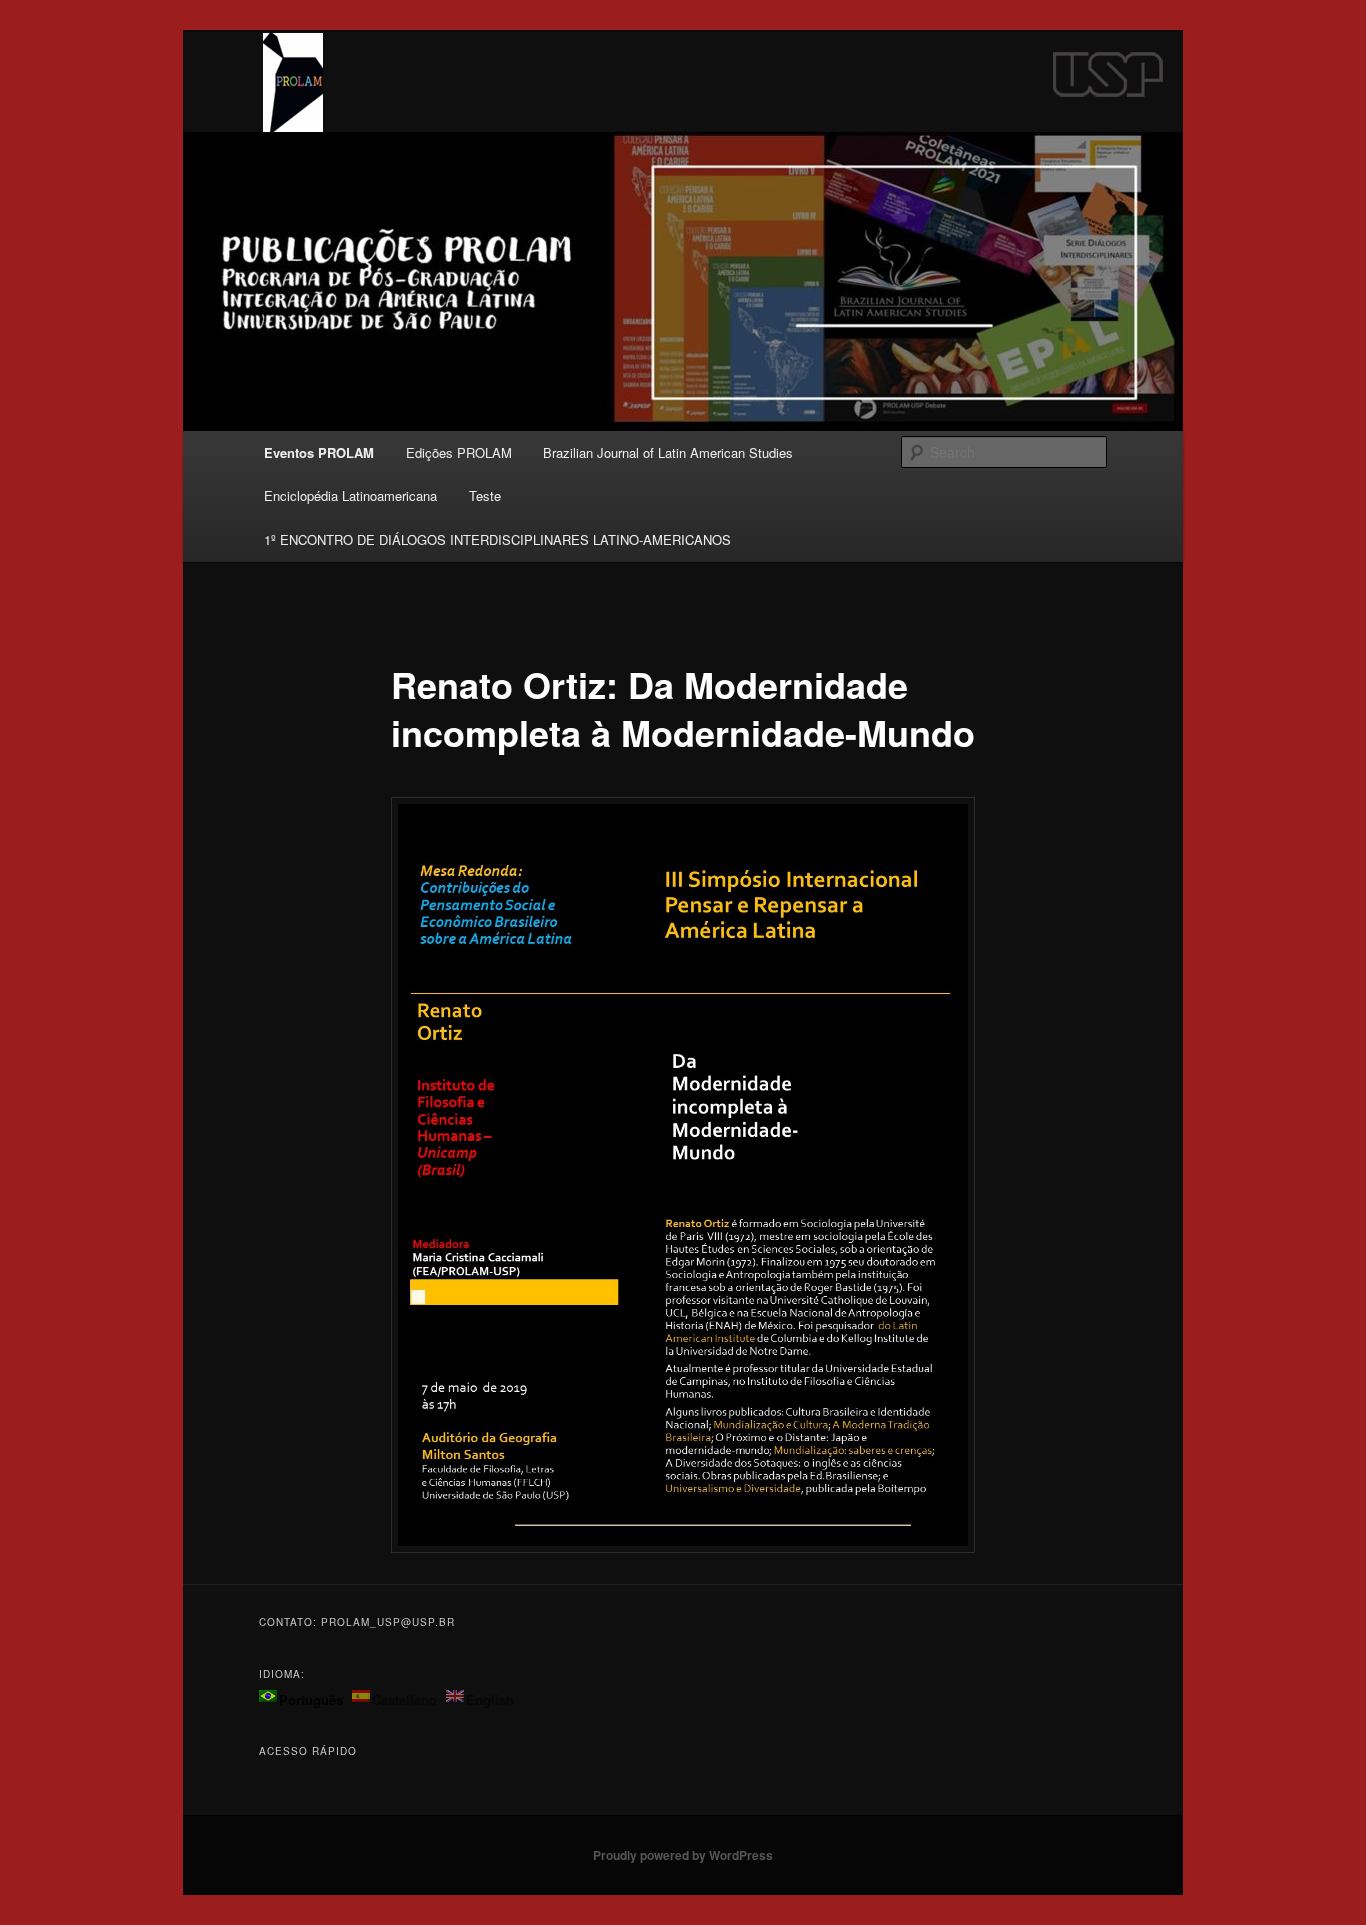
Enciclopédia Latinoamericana (350, 495)
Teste (485, 495)
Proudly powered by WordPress (683, 1855)
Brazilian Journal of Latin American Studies (668, 452)
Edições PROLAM (459, 452)
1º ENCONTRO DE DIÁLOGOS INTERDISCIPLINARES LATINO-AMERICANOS (497, 539)
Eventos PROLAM (319, 452)
